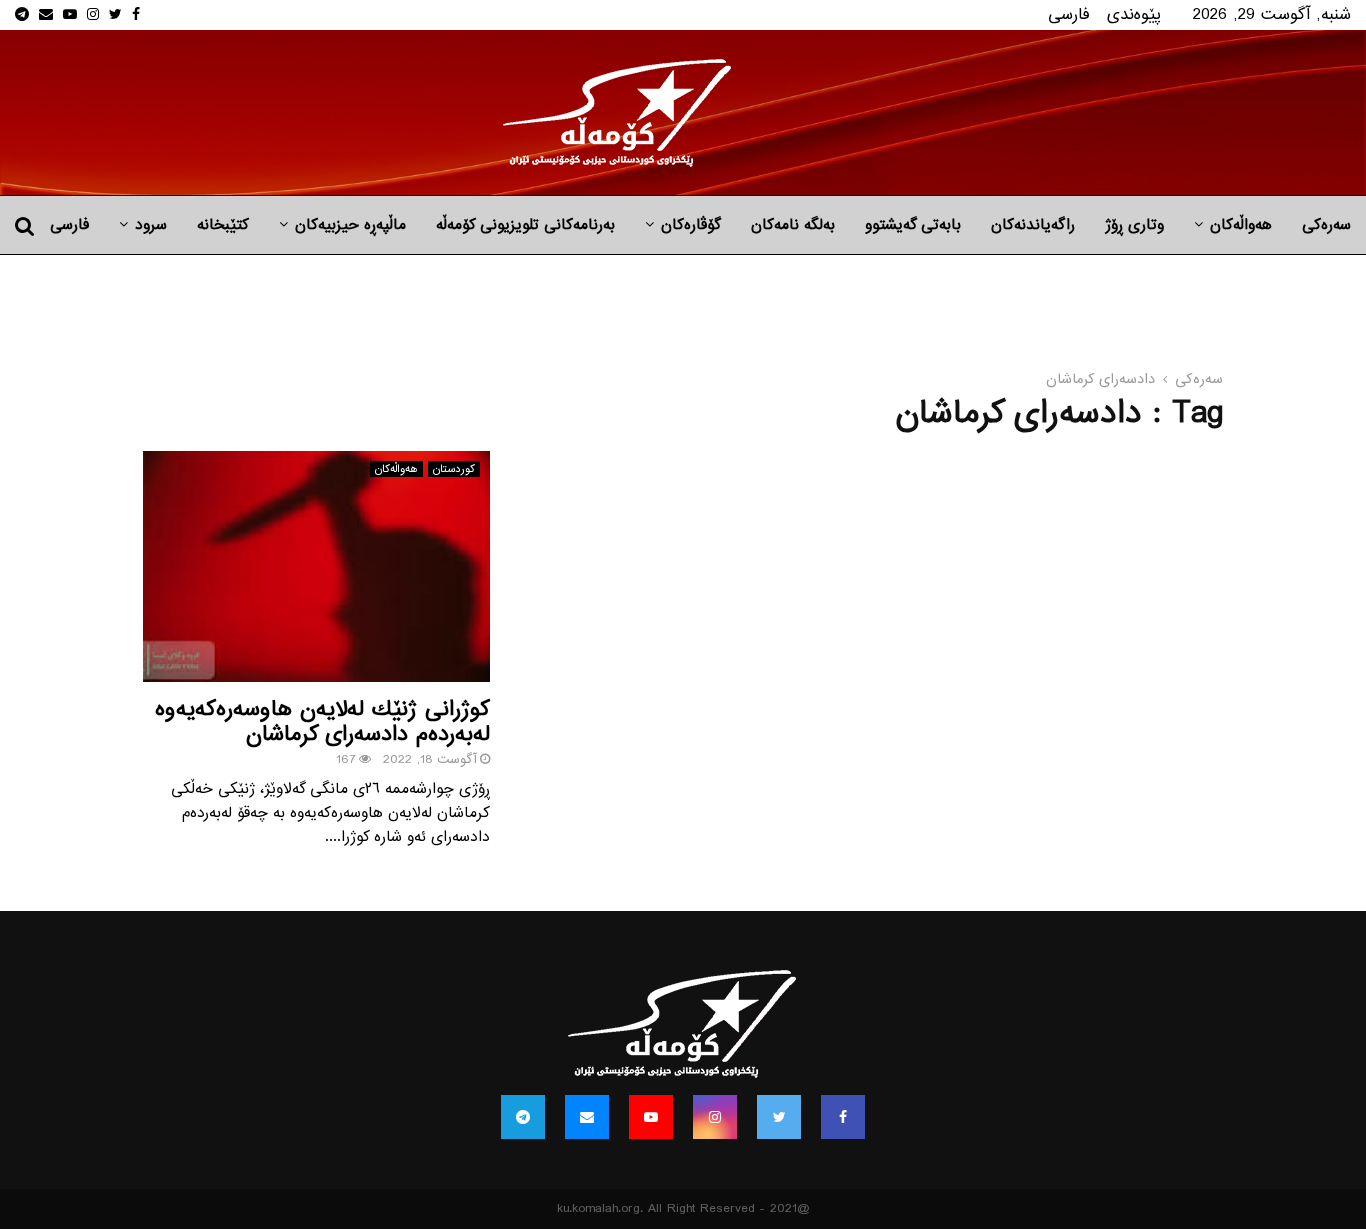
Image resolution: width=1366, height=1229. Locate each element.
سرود (151, 225)
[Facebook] (843, 1117)
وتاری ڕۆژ (1134, 225)
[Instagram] (715, 1117)
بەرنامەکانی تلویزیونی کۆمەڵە (525, 225)
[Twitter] (779, 1117)
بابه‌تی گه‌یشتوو (913, 225)
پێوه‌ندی (1134, 14)
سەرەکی (1326, 225)
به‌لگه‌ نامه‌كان (793, 225)
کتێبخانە (223, 225)
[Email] (587, 1117)
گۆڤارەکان (691, 225)
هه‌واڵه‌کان (1241, 225)
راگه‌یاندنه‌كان (1033, 225)
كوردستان (454, 469)
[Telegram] (523, 1117)
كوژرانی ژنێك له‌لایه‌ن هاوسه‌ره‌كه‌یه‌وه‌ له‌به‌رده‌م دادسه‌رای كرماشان (322, 722)
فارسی (1069, 14)
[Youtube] (651, 1117)
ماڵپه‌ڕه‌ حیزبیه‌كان (350, 225)
